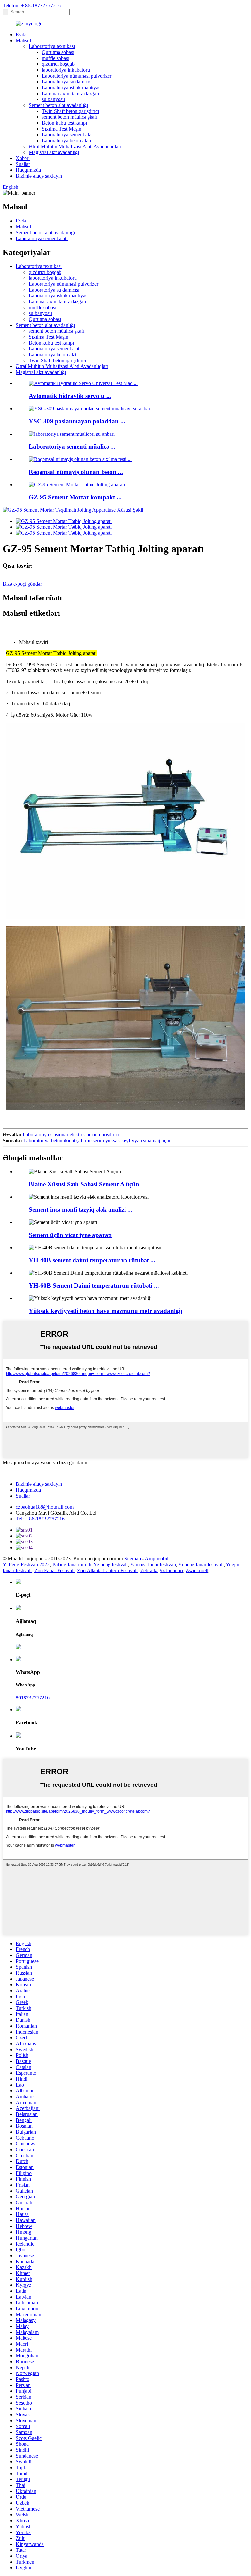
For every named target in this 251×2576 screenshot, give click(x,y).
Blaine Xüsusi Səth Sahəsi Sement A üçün (84, 1184)
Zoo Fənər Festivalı (54, 1570)
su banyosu (53, 99)
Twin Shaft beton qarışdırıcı (70, 111)
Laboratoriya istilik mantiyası (72, 88)
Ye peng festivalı (111, 1564)
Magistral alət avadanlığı (54, 152)
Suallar (23, 164)
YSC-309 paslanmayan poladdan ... (77, 421)
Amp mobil (157, 1559)
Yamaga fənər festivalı (153, 1564)
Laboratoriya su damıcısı (67, 82)
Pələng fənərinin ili (72, 1564)
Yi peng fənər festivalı (201, 1564)
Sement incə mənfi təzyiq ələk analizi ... (81, 1209)
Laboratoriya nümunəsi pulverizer (77, 76)
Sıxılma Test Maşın (62, 129)
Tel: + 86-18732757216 (40, 1519)
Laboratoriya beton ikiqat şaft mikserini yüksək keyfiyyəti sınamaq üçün (97, 1140)
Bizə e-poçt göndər (22, 584)
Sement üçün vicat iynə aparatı (70, 1235)
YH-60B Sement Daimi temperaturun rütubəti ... (94, 1285)
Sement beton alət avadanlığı (58, 105)
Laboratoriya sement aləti (68, 135)
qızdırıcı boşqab (58, 64)
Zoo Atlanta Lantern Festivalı (107, 1570)
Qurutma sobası (58, 52)
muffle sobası (56, 58)
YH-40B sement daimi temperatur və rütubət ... (92, 1260)
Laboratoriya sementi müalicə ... (72, 446)
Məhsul (23, 40)
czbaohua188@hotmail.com (45, 1507)
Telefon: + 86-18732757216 (32, 5)
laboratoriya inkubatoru (66, 70)
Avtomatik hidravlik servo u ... (70, 396)
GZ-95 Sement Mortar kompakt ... (75, 497)
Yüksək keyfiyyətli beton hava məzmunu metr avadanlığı (105, 1311)
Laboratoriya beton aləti (66, 141)
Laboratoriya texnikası (52, 46)
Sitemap (133, 1559)
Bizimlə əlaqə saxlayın (39, 176)
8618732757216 (33, 1698)
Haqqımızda (28, 170)
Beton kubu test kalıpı (64, 123)
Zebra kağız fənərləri (162, 1570)
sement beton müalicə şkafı (70, 117)
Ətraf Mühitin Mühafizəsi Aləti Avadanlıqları (75, 146)
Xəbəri (23, 158)
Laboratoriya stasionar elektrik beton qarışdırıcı (71, 1135)
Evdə (21, 35)
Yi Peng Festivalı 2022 (26, 1564)
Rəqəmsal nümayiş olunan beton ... (76, 472)
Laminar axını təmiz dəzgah (70, 93)
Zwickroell (197, 1570)
